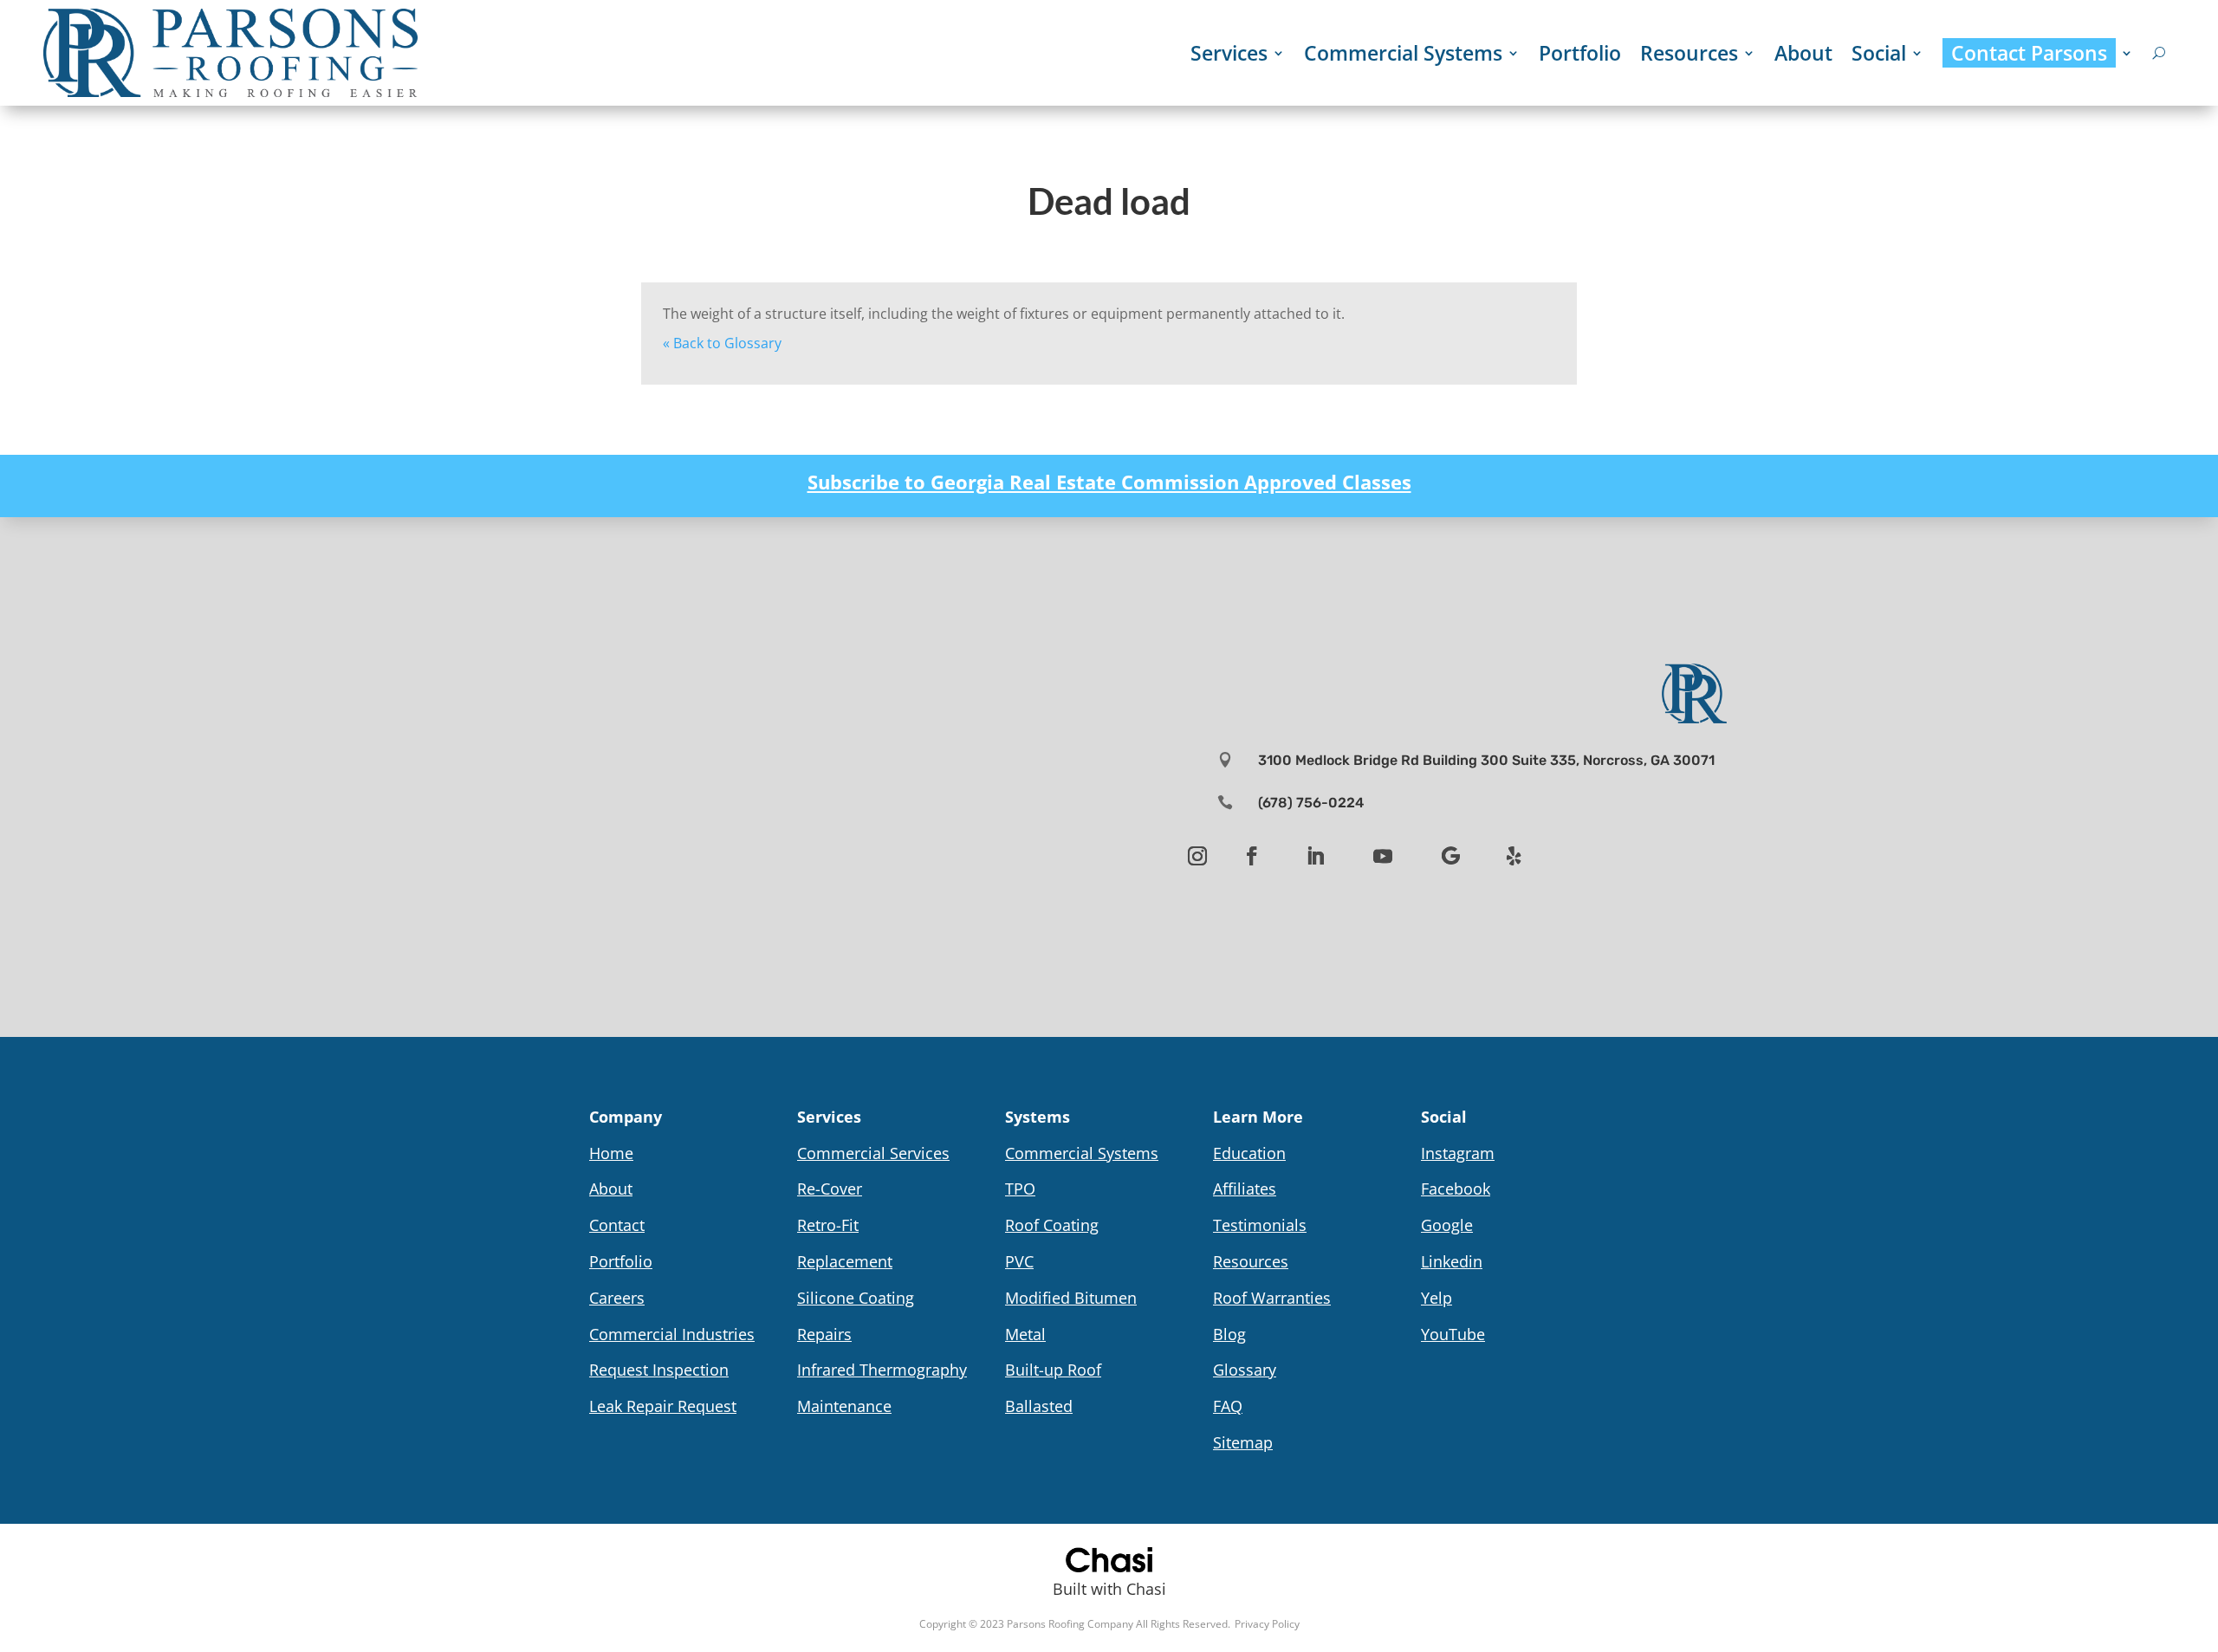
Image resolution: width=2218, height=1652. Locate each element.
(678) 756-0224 (1311, 803)
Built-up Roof (1053, 1370)
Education (1249, 1153)
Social (1879, 53)
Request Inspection (659, 1370)
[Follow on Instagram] (1197, 856)
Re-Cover (830, 1189)
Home (611, 1153)
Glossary (1245, 1370)
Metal (1025, 1334)
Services (1229, 53)
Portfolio (1580, 53)
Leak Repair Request (663, 1406)
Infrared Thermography (882, 1370)
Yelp (1437, 1298)
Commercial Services (873, 1153)
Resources (1689, 53)
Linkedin (1452, 1261)
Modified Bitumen (1071, 1298)
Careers (617, 1298)
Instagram (1458, 1153)
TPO (1020, 1189)
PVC (1019, 1261)
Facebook (1456, 1189)
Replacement (845, 1261)
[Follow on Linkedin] (1315, 856)
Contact (617, 1225)
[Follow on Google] (1450, 856)
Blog (1229, 1334)
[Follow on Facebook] (1252, 856)
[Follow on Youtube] (1383, 856)
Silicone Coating (856, 1298)
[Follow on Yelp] (1514, 856)
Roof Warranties (1272, 1298)
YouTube (1453, 1334)
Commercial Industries (672, 1334)
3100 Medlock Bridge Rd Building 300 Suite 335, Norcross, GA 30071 (1486, 760)
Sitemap (1243, 1442)
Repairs (824, 1334)
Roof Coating (1052, 1225)
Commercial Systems (1403, 53)
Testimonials (1260, 1225)
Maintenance (844, 1406)
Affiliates (1245, 1189)
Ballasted (1039, 1406)
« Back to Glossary (722, 343)
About (1803, 53)
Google (1447, 1225)
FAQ (1228, 1406)
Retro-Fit (828, 1225)
